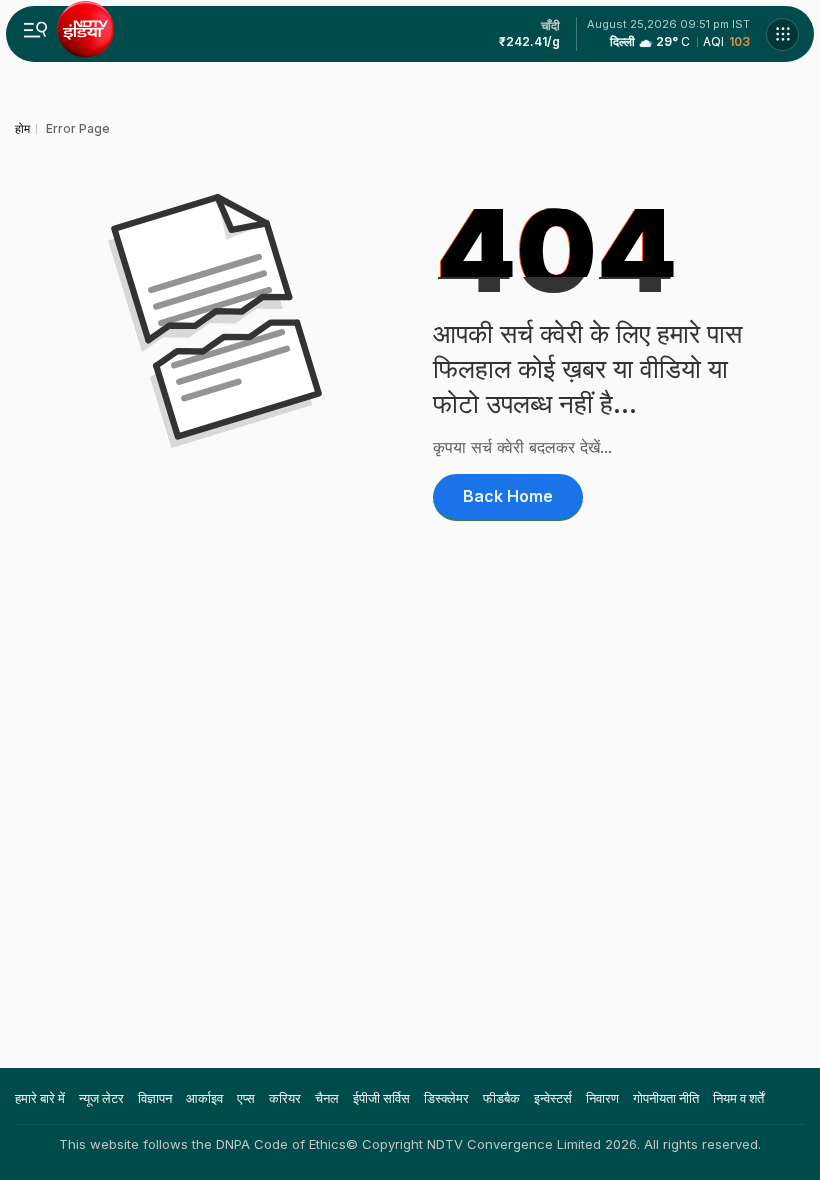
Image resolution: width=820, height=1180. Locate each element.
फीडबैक (501, 1098)
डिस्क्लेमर (446, 1098)
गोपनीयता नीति (666, 1098)
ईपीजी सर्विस (381, 1098)
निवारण (602, 1098)
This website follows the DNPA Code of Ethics (202, 1144)
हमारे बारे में (40, 1098)
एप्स (246, 1098)
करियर (285, 1098)
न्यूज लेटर (101, 1098)
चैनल (327, 1098)
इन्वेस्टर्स (553, 1098)
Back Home (508, 496)
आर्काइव (204, 1098)
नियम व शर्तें (738, 1098)
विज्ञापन (155, 1098)
